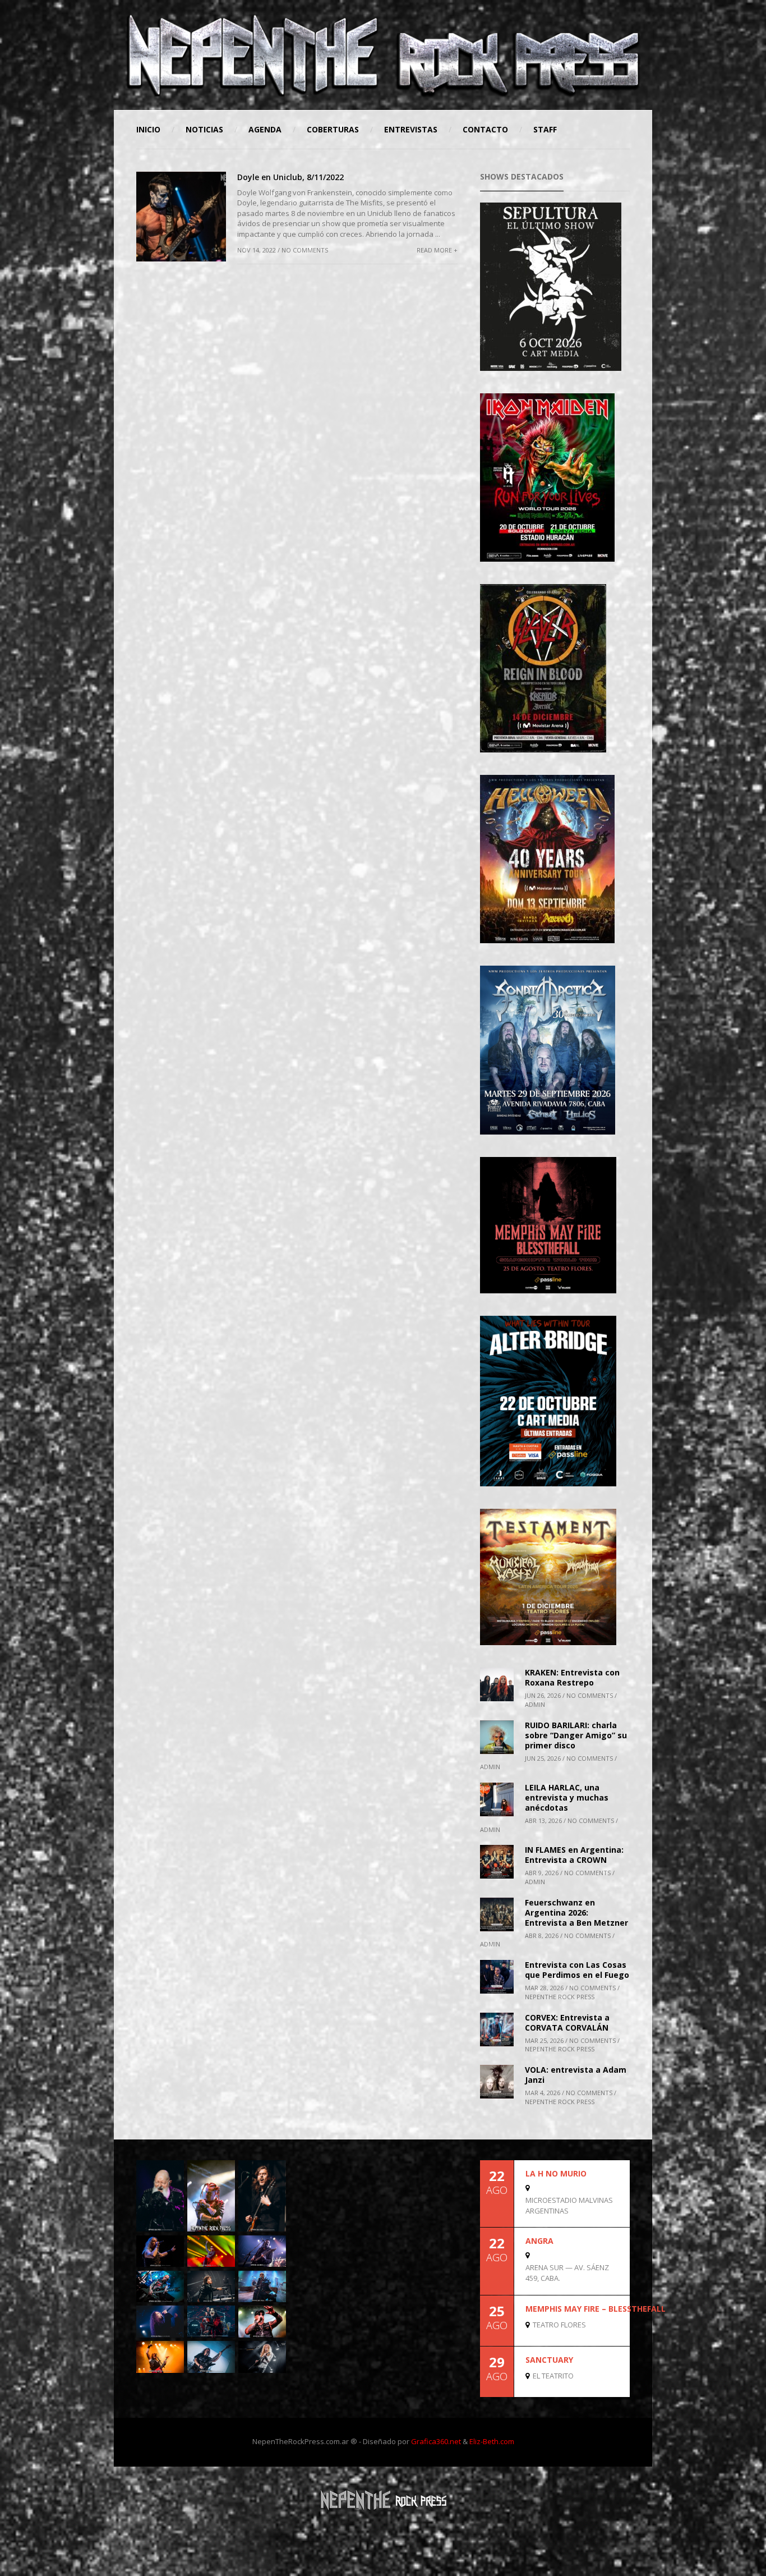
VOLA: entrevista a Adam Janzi (576, 2075)
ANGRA (539, 2241)
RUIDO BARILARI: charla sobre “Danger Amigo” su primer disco (576, 1735)
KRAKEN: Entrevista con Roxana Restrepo (572, 1677)
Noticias (204, 129)
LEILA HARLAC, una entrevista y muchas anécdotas (567, 1797)
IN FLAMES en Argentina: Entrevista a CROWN (574, 1855)
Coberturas (333, 129)
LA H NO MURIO (556, 2173)
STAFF (545, 129)
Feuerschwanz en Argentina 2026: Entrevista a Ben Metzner (576, 1913)
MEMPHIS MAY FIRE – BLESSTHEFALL (596, 2309)
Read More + (437, 250)
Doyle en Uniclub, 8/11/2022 (290, 177)
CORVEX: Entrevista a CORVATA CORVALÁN (567, 2022)
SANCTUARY (549, 2360)
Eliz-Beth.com (492, 2441)
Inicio (148, 129)
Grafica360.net (436, 2441)
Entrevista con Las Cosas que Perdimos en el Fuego (577, 1970)
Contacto (485, 129)
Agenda (265, 129)
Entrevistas (411, 129)
